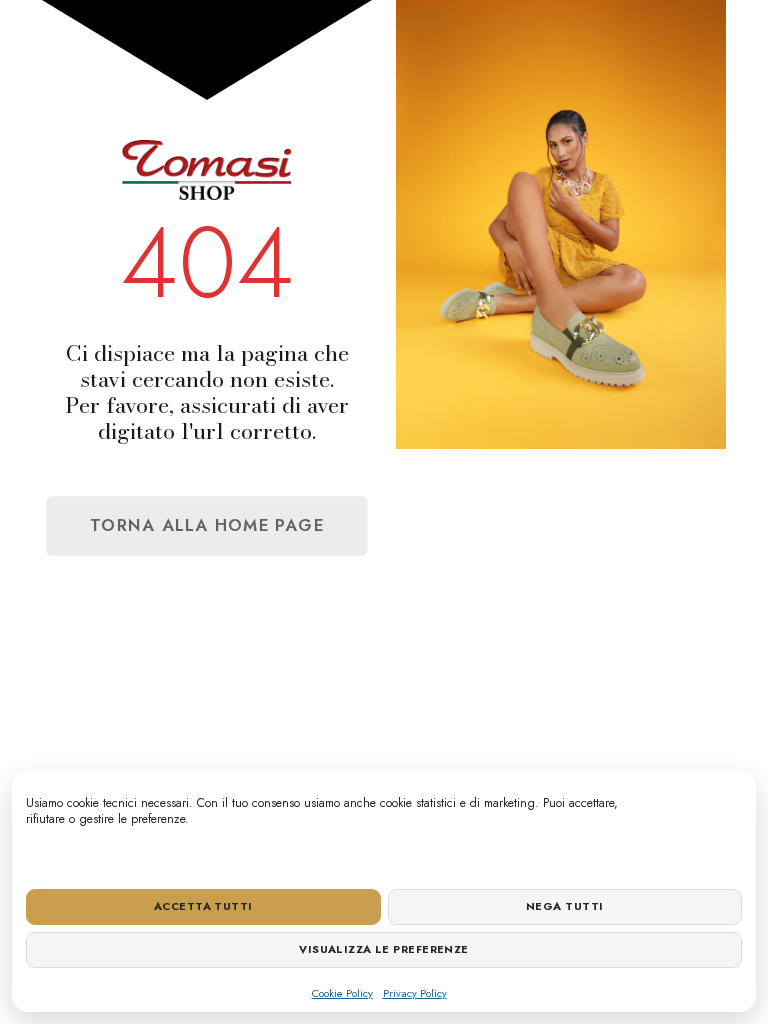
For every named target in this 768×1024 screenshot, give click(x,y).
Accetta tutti (203, 906)
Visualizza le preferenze (384, 949)
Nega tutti (564, 906)
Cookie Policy (342, 993)
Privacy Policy (415, 993)
